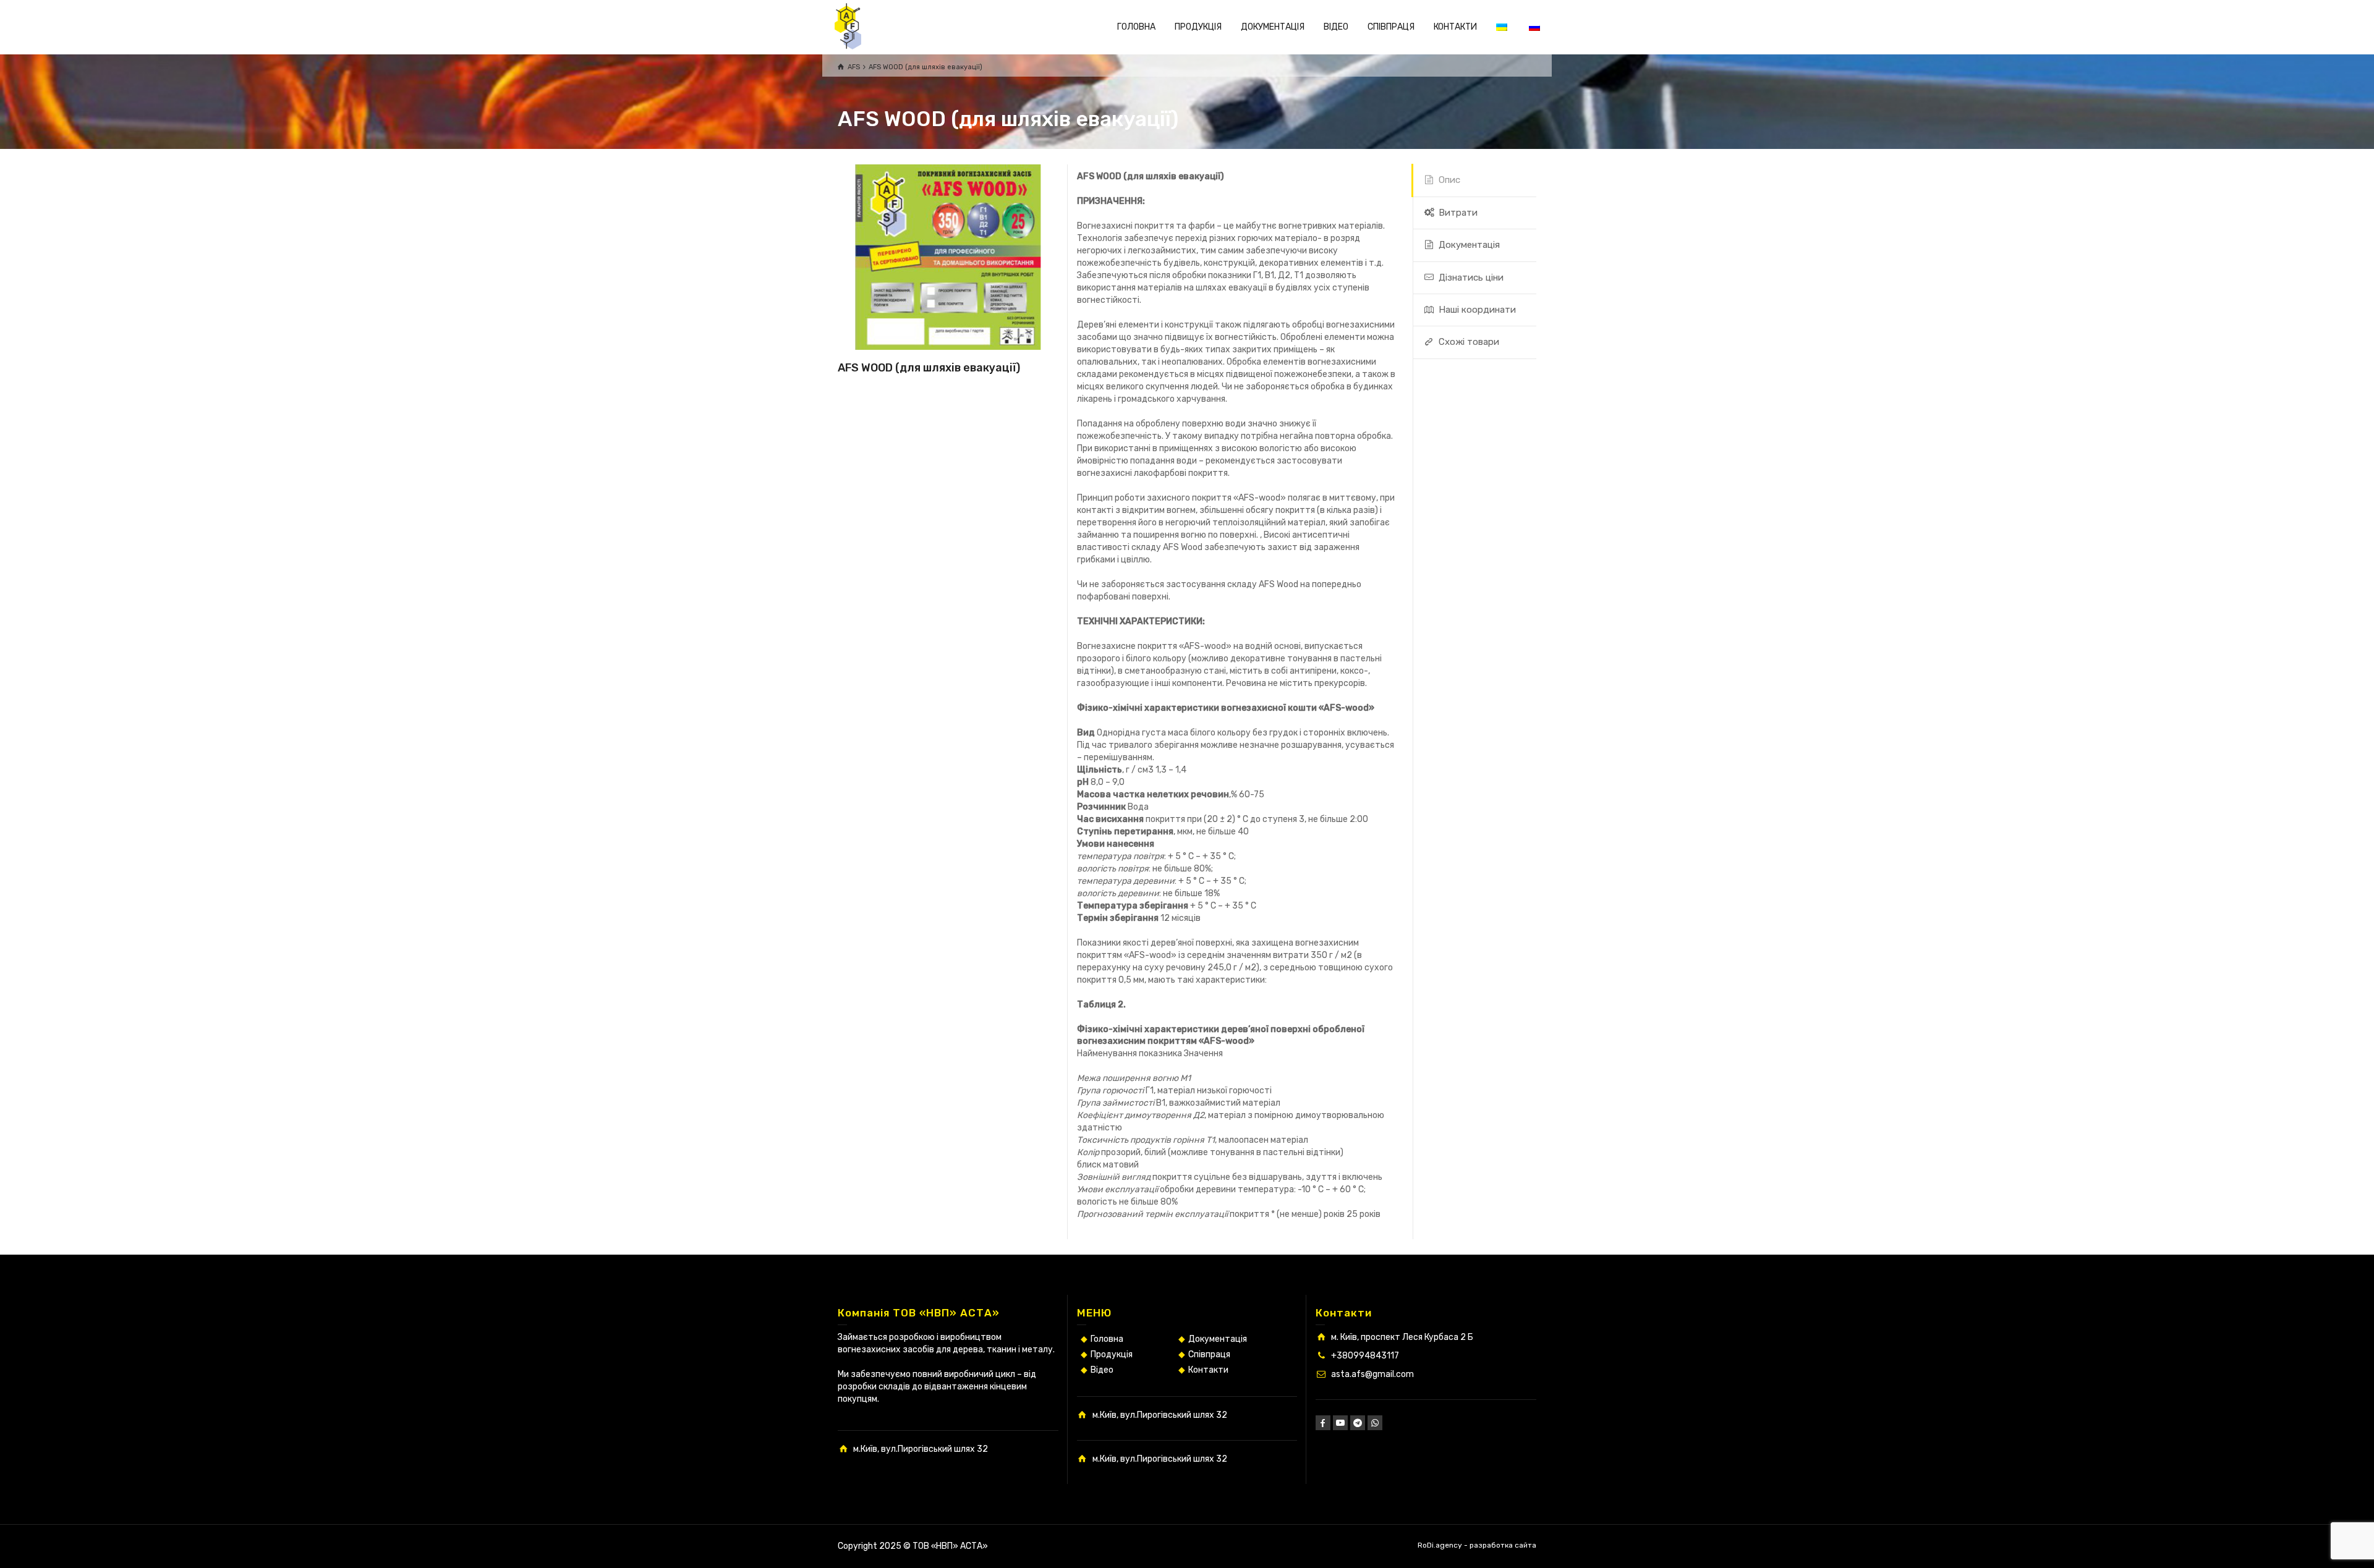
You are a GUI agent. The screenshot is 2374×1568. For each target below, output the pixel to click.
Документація (1218, 1339)
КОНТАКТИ (1455, 27)
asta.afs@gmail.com (1372, 1374)
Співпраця (1209, 1354)
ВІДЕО (1336, 27)
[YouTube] (1340, 1423)
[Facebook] (1323, 1423)
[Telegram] (1358, 1423)
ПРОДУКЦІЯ (1198, 27)
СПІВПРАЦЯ (1391, 27)
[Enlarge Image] (948, 257)
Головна (1107, 1339)
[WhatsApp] (1375, 1423)
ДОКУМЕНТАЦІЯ (1273, 27)
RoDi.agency (1440, 1545)
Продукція (1112, 1354)
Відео (1102, 1370)
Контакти (1208, 1370)
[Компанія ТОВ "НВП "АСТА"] (848, 26)
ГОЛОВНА (1136, 27)
